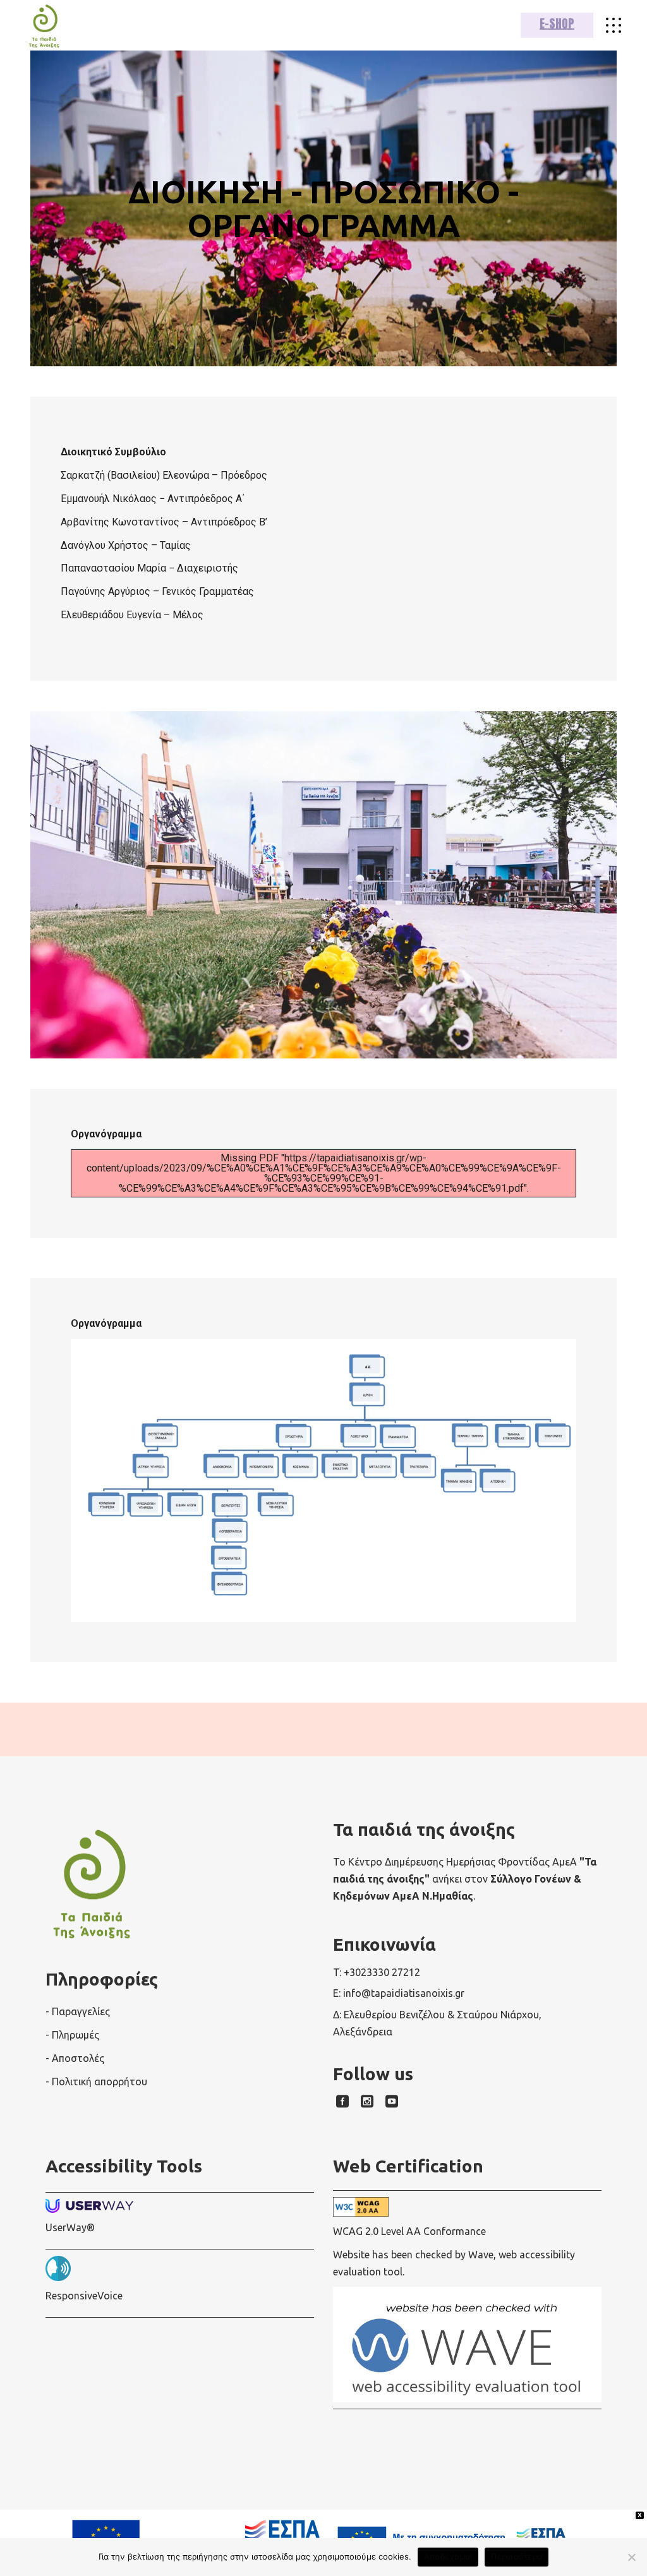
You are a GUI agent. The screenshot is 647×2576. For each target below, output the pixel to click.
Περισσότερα (517, 2556)
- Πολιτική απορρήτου (96, 2082)
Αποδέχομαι (448, 2556)
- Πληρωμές (72, 2035)
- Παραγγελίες (78, 2011)
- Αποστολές (75, 2058)
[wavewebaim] (614, 25)
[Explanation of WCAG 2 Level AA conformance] (467, 2207)
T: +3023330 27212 (377, 1972)
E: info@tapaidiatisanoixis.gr (399, 1993)
